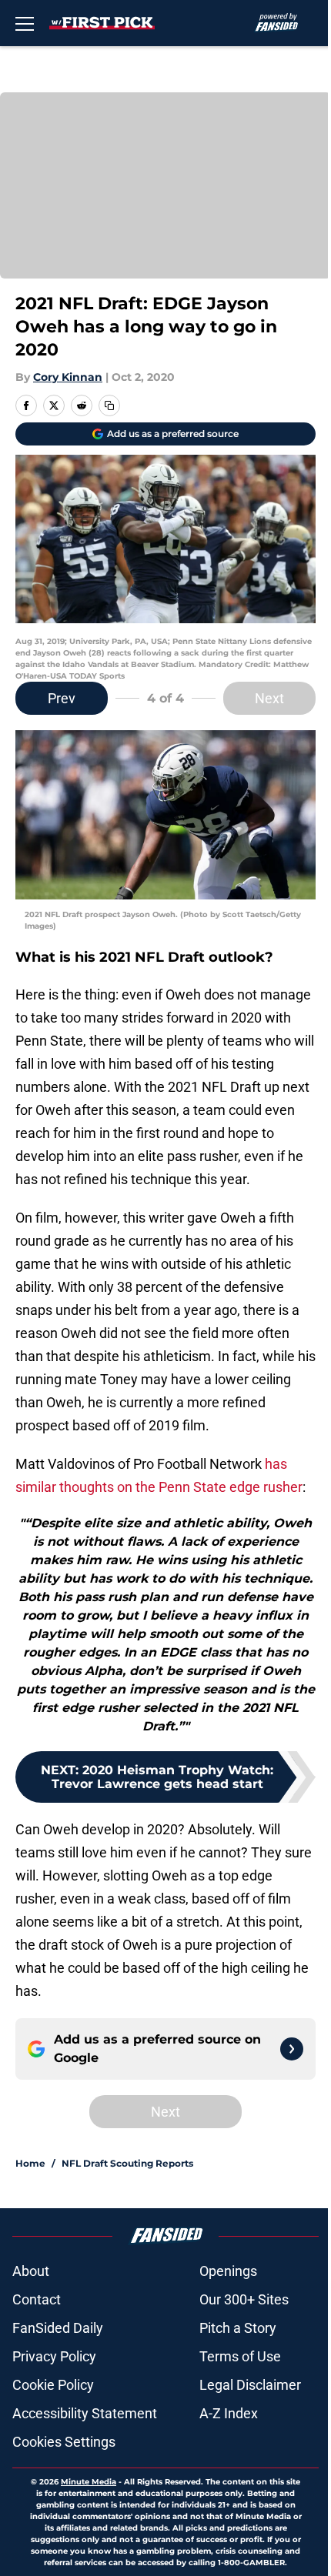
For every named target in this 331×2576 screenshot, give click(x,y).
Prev (62, 698)
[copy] (109, 405)
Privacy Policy (54, 2356)
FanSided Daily (58, 2328)
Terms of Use (240, 2356)
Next (269, 698)
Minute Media (89, 2482)
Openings (228, 2271)
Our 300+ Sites (244, 2299)
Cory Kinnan (68, 377)
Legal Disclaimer (250, 2385)
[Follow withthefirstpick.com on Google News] (292, 2049)
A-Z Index (229, 2413)
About (31, 2271)
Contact (37, 2299)
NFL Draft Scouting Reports (127, 2163)
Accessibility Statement (85, 2413)
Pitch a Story (238, 2328)
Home (30, 2163)
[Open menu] (25, 23)
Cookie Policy (53, 2385)
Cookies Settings (64, 2442)
